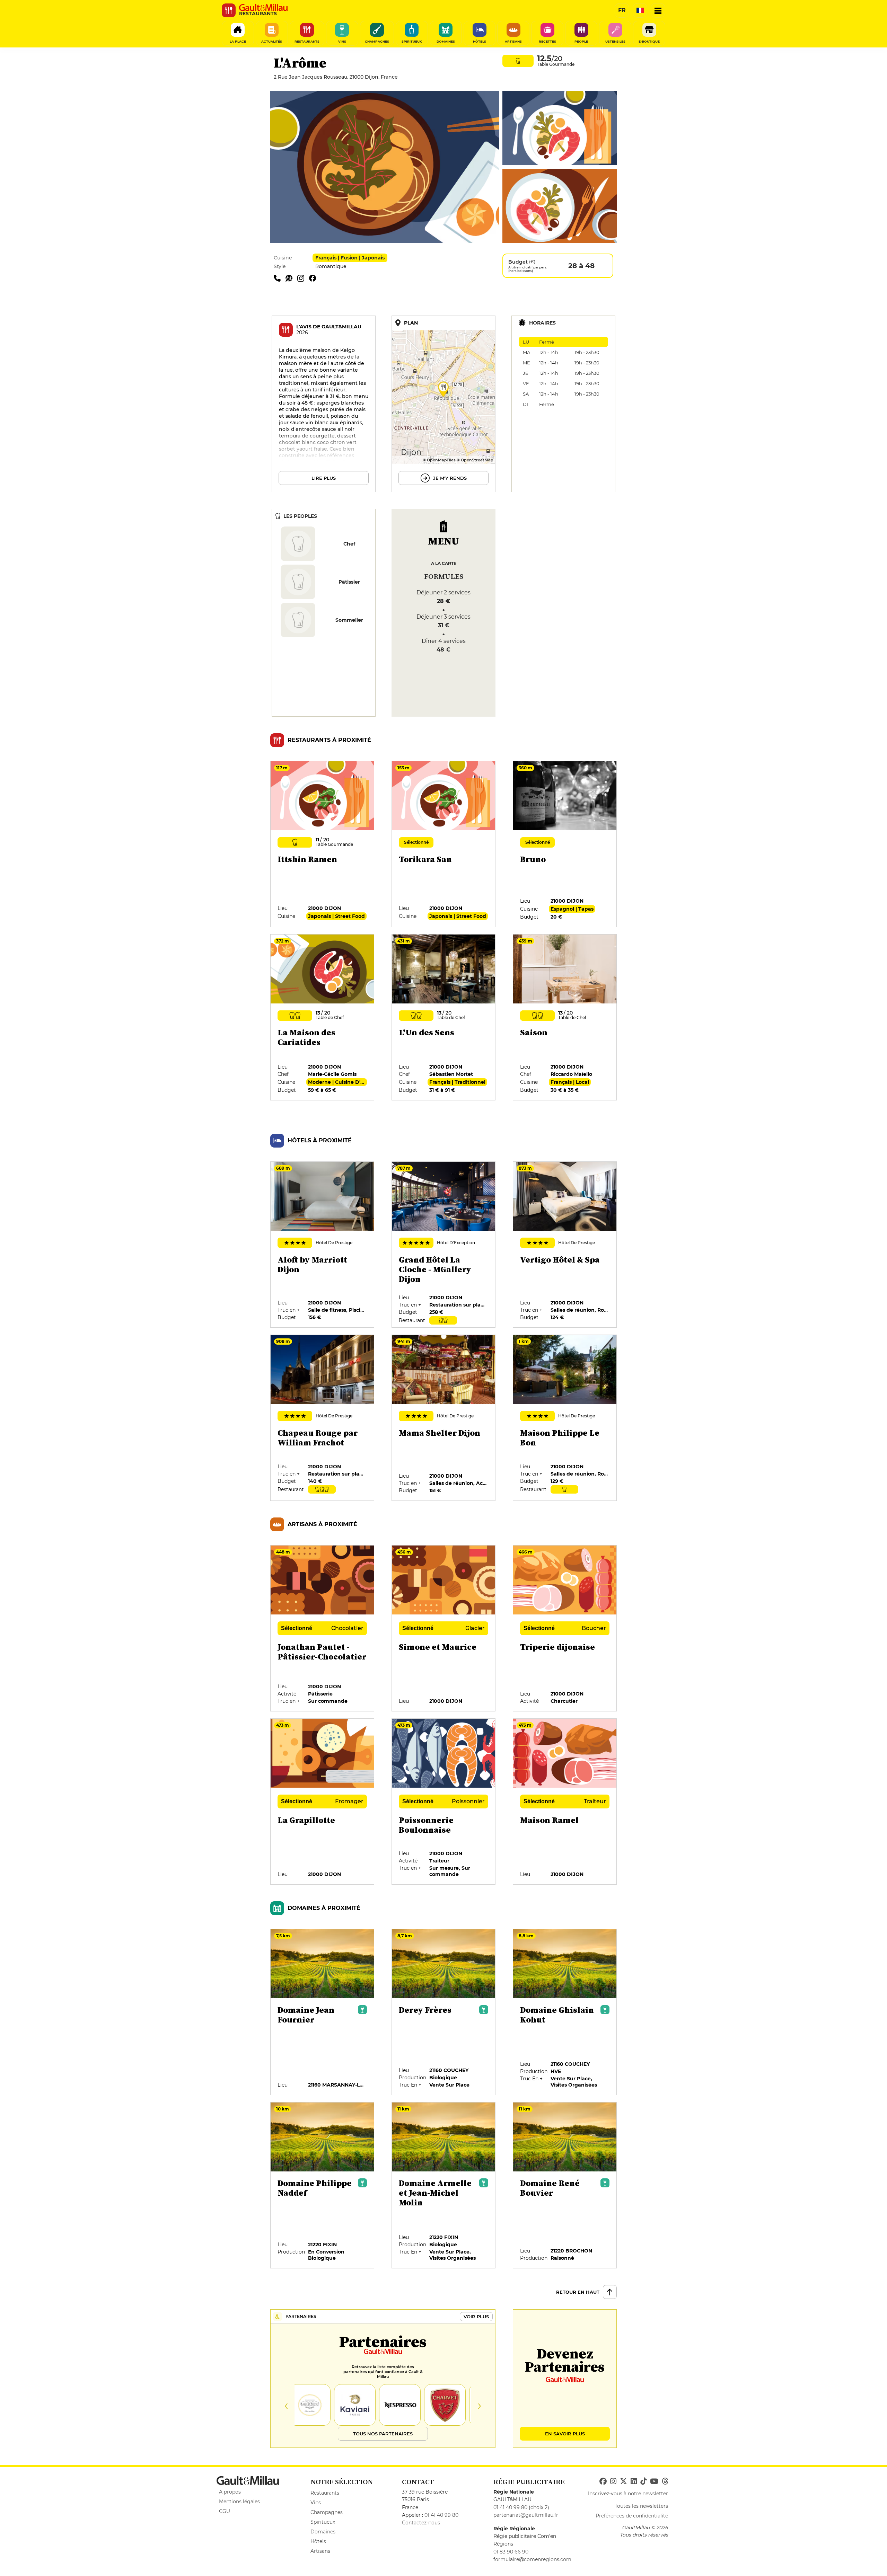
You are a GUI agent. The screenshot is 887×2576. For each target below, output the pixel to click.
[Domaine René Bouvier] (565, 2186)
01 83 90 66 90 (511, 2552)
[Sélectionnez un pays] (640, 10)
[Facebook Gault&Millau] (603, 2481)
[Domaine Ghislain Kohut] (565, 2012)
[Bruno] (565, 844)
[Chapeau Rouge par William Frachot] (323, 1418)
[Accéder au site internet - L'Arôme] (291, 278)
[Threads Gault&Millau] (665, 2481)
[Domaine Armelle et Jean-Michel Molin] (444, 2186)
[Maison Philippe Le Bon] (565, 1418)
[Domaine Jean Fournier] (323, 2012)
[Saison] (565, 1018)
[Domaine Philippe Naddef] (323, 2186)
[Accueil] (263, 8)
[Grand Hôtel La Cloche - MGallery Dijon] (444, 1245)
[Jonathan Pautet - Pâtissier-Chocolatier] (323, 1629)
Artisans (320, 2551)
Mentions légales (239, 2502)
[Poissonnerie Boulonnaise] (444, 1802)
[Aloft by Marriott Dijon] (323, 1245)
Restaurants (325, 2493)
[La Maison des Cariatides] (323, 1018)
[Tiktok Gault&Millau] (643, 2481)
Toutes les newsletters (641, 2506)
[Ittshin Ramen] (323, 844)
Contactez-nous (421, 2523)
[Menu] (658, 10)
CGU (225, 2511)
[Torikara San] (444, 844)
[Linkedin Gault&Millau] (634, 2481)
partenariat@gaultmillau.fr (526, 2515)
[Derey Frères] (444, 2012)
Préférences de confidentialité (632, 2516)
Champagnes (327, 2512)
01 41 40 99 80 (441, 2515)
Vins (316, 2503)
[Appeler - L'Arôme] (280, 278)
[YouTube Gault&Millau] (654, 2481)
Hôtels (318, 2541)
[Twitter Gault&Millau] (623, 2481)
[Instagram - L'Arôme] (303, 278)
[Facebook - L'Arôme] (314, 278)
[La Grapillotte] (323, 1802)
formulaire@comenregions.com (532, 2559)
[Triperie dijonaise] (565, 1629)
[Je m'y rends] (443, 404)
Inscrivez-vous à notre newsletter (628, 2494)
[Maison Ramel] (565, 1802)
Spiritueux (323, 2522)
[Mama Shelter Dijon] (444, 1418)
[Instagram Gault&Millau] (613, 2481)
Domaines (323, 2532)
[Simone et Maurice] (444, 1629)
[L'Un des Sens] (444, 1018)
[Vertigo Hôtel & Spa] (565, 1245)
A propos (230, 2492)
